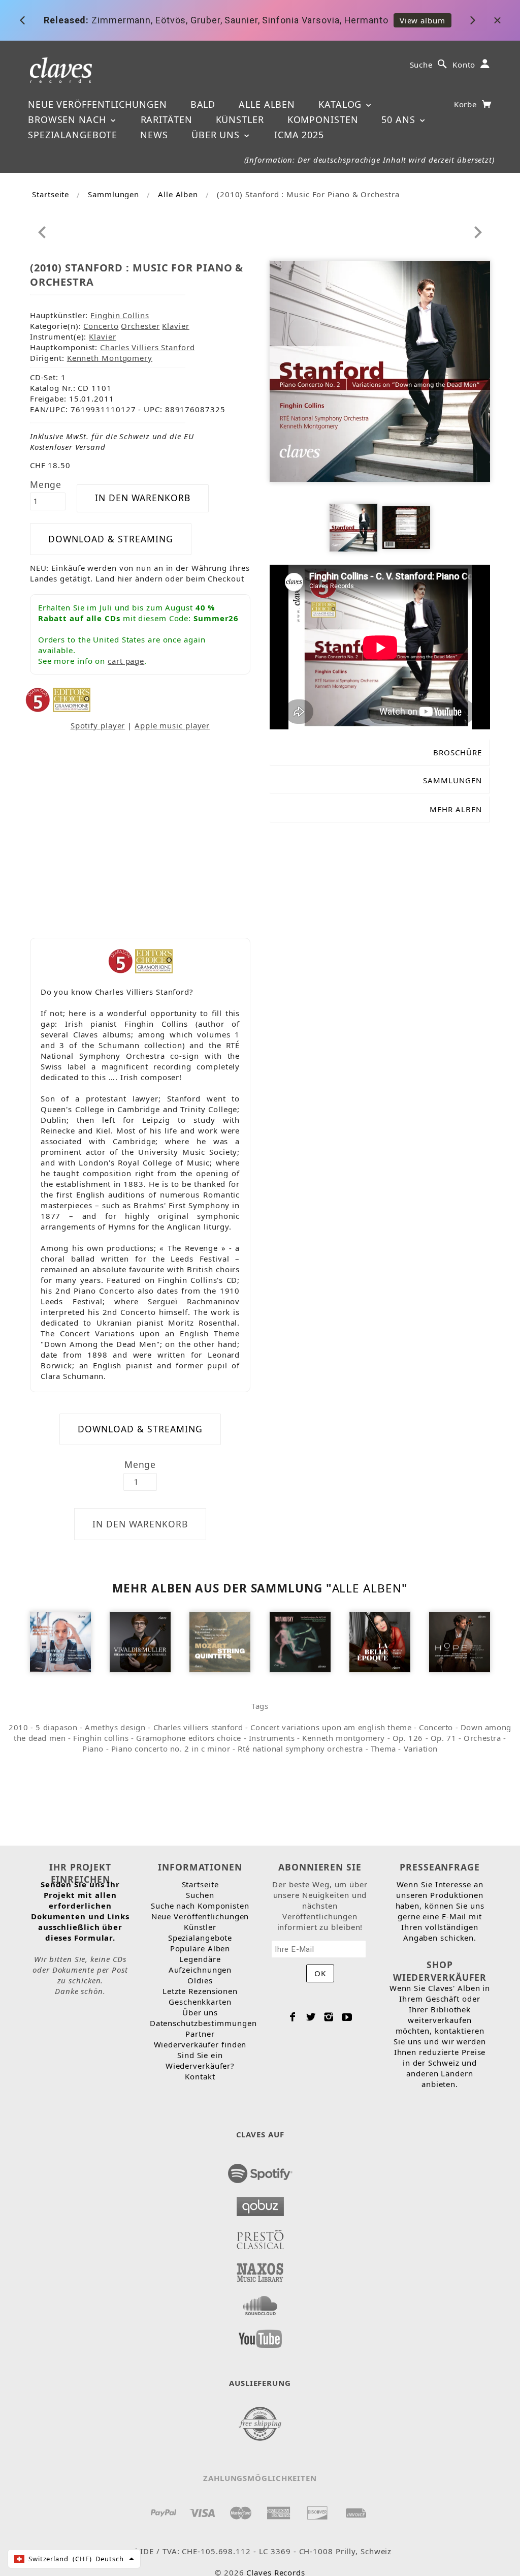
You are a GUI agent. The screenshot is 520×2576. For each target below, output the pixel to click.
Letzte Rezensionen (200, 1991)
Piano (93, 1749)
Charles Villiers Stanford (148, 347)
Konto (464, 65)
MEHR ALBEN (456, 809)
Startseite (51, 194)
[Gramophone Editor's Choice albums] (72, 699)
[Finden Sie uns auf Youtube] (260, 2336)
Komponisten (323, 119)
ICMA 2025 (299, 135)
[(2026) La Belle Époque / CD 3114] (380, 1641)
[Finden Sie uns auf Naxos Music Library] (260, 2270)
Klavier (175, 326)
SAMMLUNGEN (452, 780)
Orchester (140, 326)
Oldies (200, 1980)
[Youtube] (347, 2017)
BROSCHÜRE (458, 752)
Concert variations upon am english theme (331, 1727)
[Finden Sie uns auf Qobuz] (260, 2203)
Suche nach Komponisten (200, 1906)
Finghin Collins (120, 315)
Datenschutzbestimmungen (203, 2023)
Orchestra (482, 1738)
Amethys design (115, 1727)
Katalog (342, 104)
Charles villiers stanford (198, 1727)
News (154, 135)
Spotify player (98, 725)
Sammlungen (113, 194)
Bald (203, 104)
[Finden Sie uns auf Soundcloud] (260, 2303)
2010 (18, 1727)
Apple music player (172, 725)
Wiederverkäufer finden (200, 2044)
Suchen (200, 1895)
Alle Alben (267, 104)
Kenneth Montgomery (110, 358)
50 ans (400, 119)
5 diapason (56, 1727)
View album (422, 20)
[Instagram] (329, 2017)
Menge (46, 484)
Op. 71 (444, 1738)
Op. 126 (408, 1738)
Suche (421, 65)
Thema (383, 1749)
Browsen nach (69, 119)
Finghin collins (101, 1738)
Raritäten (167, 119)
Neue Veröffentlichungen (97, 104)
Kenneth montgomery (344, 1738)
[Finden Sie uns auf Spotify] (260, 2170)
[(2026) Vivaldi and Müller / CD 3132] (140, 1641)
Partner (200, 2034)
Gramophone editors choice (189, 1738)
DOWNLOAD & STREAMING (111, 539)
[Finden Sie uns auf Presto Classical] (260, 2236)
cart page (126, 661)
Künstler (240, 119)
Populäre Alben (200, 1948)
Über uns (217, 135)
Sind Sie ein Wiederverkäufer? (200, 2060)
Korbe (467, 104)
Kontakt (200, 2076)
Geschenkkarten (200, 2002)
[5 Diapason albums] (38, 699)
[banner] (61, 69)
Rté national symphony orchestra (300, 1749)
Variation (421, 1749)
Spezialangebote (73, 135)
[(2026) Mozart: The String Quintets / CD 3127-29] (220, 1641)
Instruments (272, 1738)
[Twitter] (311, 2017)
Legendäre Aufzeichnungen (200, 1964)
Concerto (101, 326)
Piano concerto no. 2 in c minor (171, 1749)
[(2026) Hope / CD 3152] (460, 1641)
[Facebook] (293, 2017)
